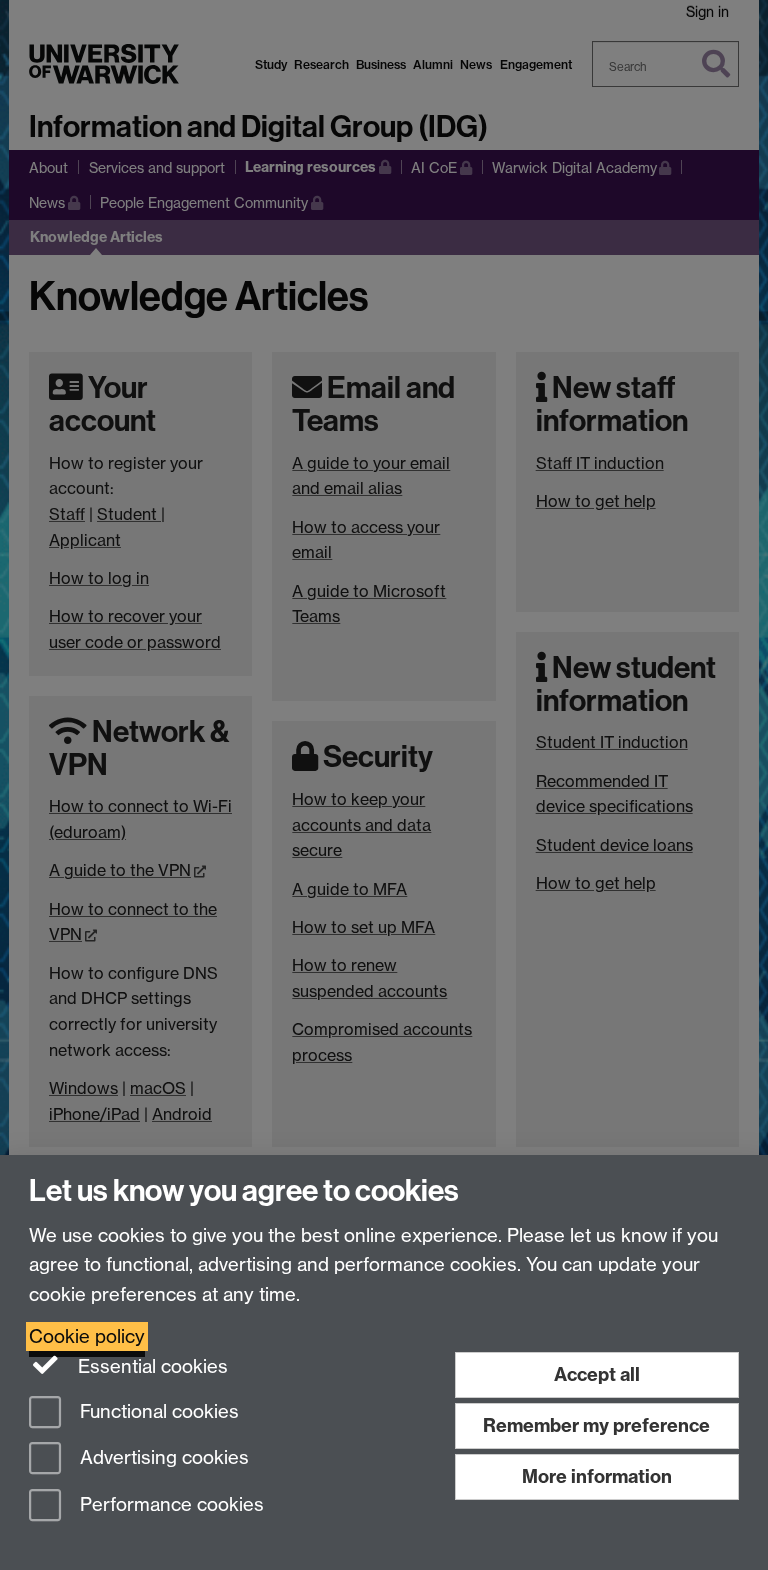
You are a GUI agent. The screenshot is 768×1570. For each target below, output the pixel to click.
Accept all (597, 1374)
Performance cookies (169, 1505)
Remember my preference (596, 1425)
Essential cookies (150, 1366)
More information (597, 1476)
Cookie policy (87, 1336)
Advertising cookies (162, 1458)
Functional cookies (157, 1411)
